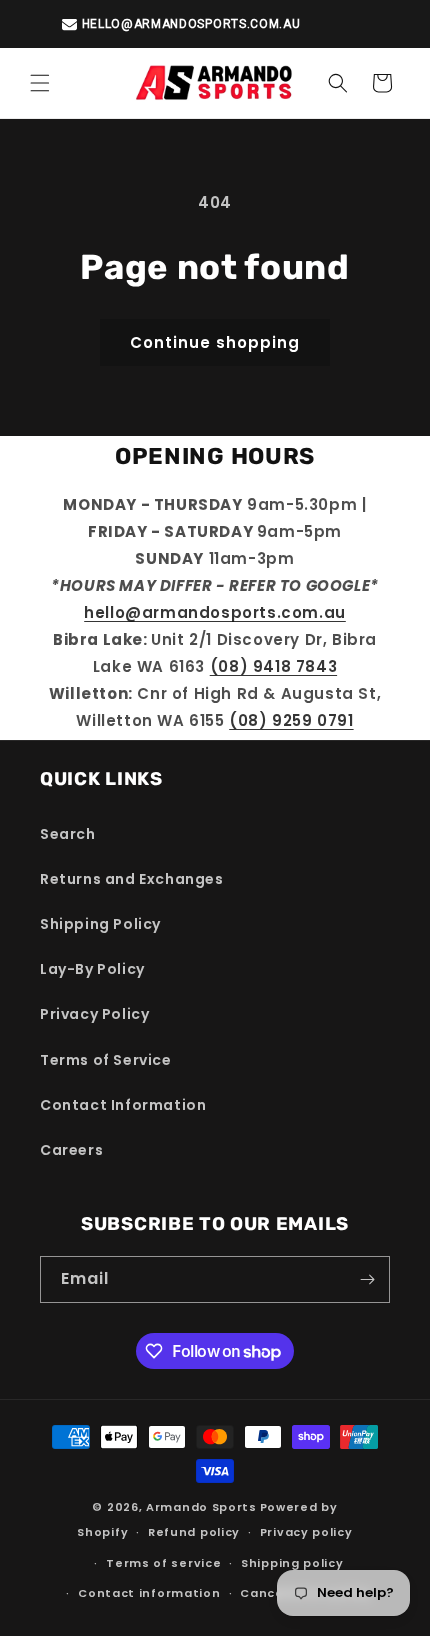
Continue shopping (215, 342)
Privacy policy (306, 1532)
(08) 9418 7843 (273, 666)
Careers (71, 1150)
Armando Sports (201, 1507)
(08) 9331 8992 (246, 24)
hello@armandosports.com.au (215, 612)
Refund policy (194, 1532)
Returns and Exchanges (132, 879)
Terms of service (163, 1563)
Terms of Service (106, 1060)
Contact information (149, 1593)
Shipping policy (292, 1563)
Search (68, 834)
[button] (40, 83)
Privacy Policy (94, 1014)
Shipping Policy (100, 924)
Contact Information (123, 1105)
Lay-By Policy (92, 969)
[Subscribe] (367, 1279)
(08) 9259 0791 (291, 720)
